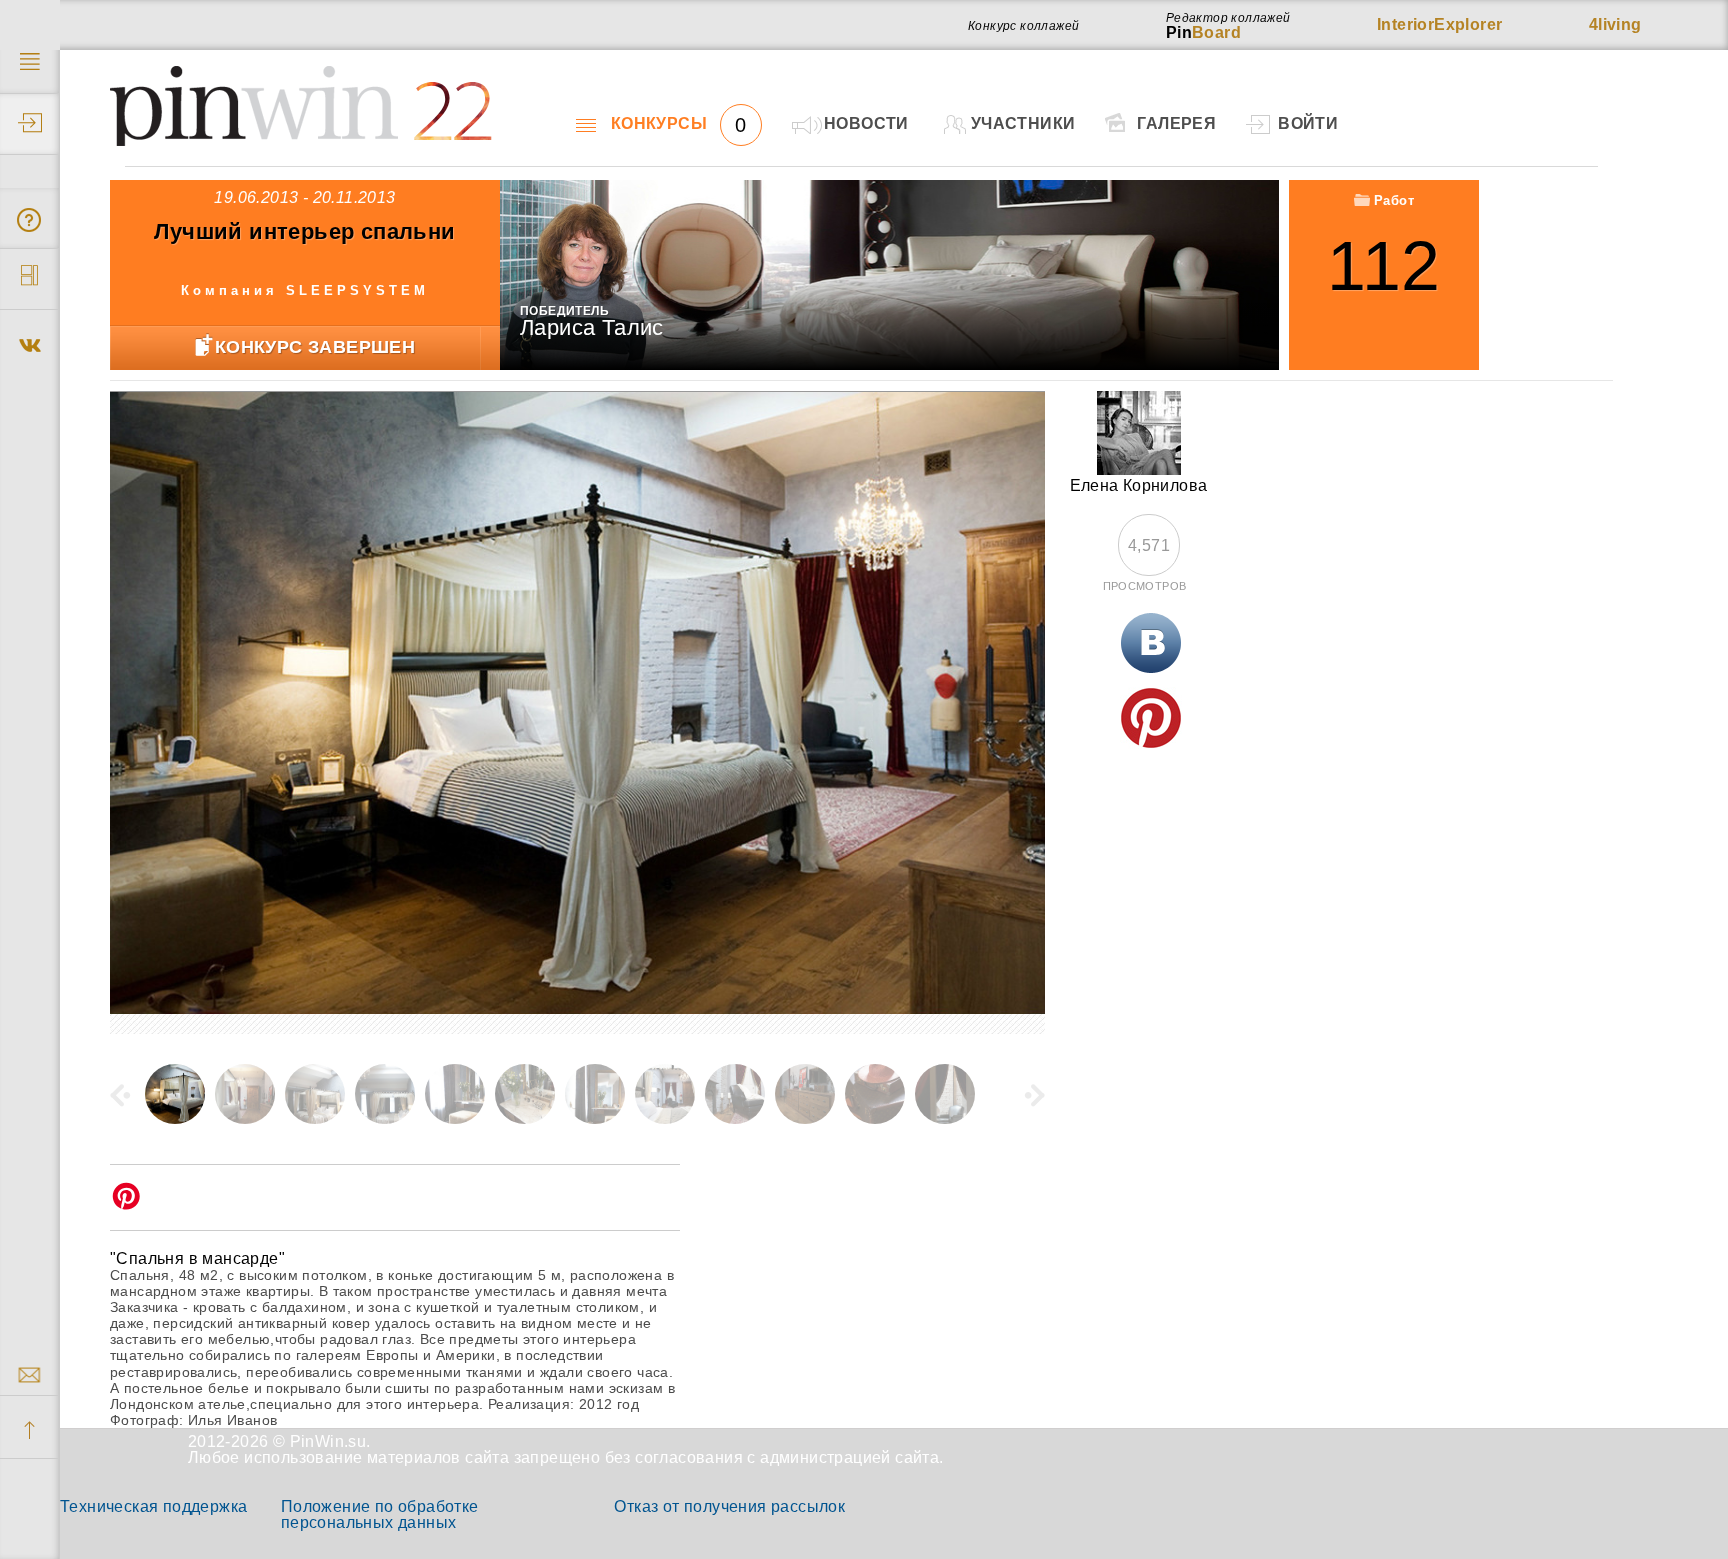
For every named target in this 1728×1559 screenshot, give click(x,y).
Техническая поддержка (153, 1506)
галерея (1176, 123)
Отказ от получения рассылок (729, 1506)
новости (866, 123)
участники (1023, 123)
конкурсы (679, 124)
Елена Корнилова (1139, 485)
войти (1308, 123)
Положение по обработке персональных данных (380, 1514)
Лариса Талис (592, 327)
